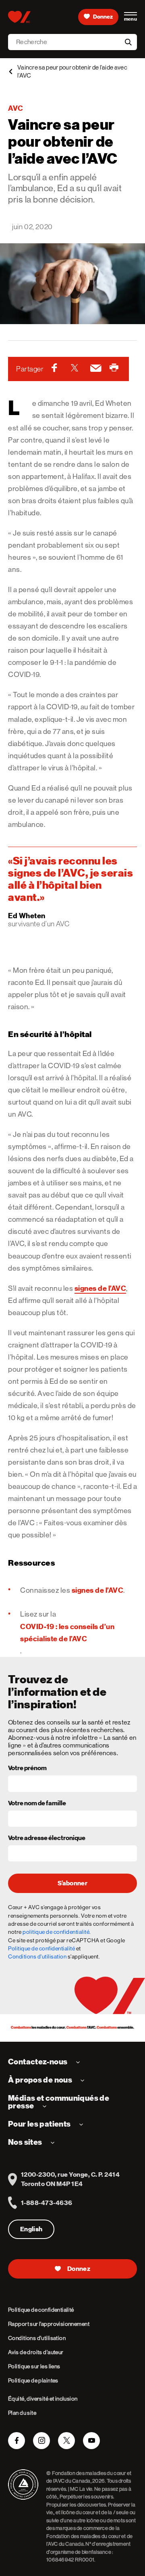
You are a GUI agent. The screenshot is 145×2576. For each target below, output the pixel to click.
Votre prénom (27, 1769)
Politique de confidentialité (41, 1948)
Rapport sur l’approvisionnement (49, 2324)
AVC (16, 108)
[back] (10, 72)
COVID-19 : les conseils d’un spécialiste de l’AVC (67, 1633)
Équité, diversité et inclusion (43, 2399)
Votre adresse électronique (47, 1838)
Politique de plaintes (33, 2380)
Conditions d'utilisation (37, 1956)
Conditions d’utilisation (37, 2338)
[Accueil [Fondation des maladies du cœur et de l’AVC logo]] (19, 17)
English (31, 2229)
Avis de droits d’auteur (36, 2352)
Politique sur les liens (34, 2366)
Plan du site (22, 2413)
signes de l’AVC (100, 1288)
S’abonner (72, 1883)
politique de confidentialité (56, 1932)
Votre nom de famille (37, 1804)
